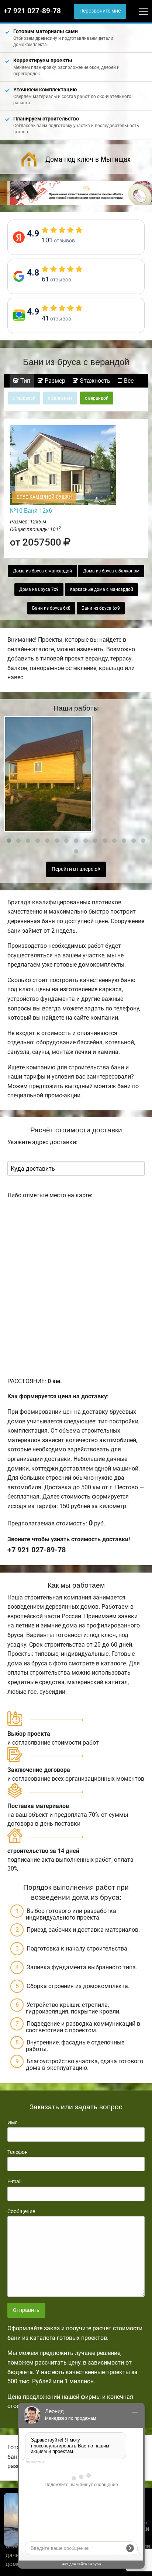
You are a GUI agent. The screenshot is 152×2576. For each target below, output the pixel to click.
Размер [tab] (54, 381)
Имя (13, 2123)
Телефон (18, 2152)
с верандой (97, 398)
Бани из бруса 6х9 (101, 608)
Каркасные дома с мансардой (101, 589)
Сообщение (21, 2211)
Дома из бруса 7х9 (39, 589)
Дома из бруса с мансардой (42, 571)
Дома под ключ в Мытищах (88, 159)
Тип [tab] (25, 381)
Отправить (26, 2310)
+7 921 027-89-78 (32, 11)
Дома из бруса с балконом (111, 571)
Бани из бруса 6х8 (51, 608)
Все (128, 381)
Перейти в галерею (75, 869)
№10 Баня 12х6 (31, 511)
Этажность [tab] (94, 381)
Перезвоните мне (100, 11)
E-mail (14, 2181)
